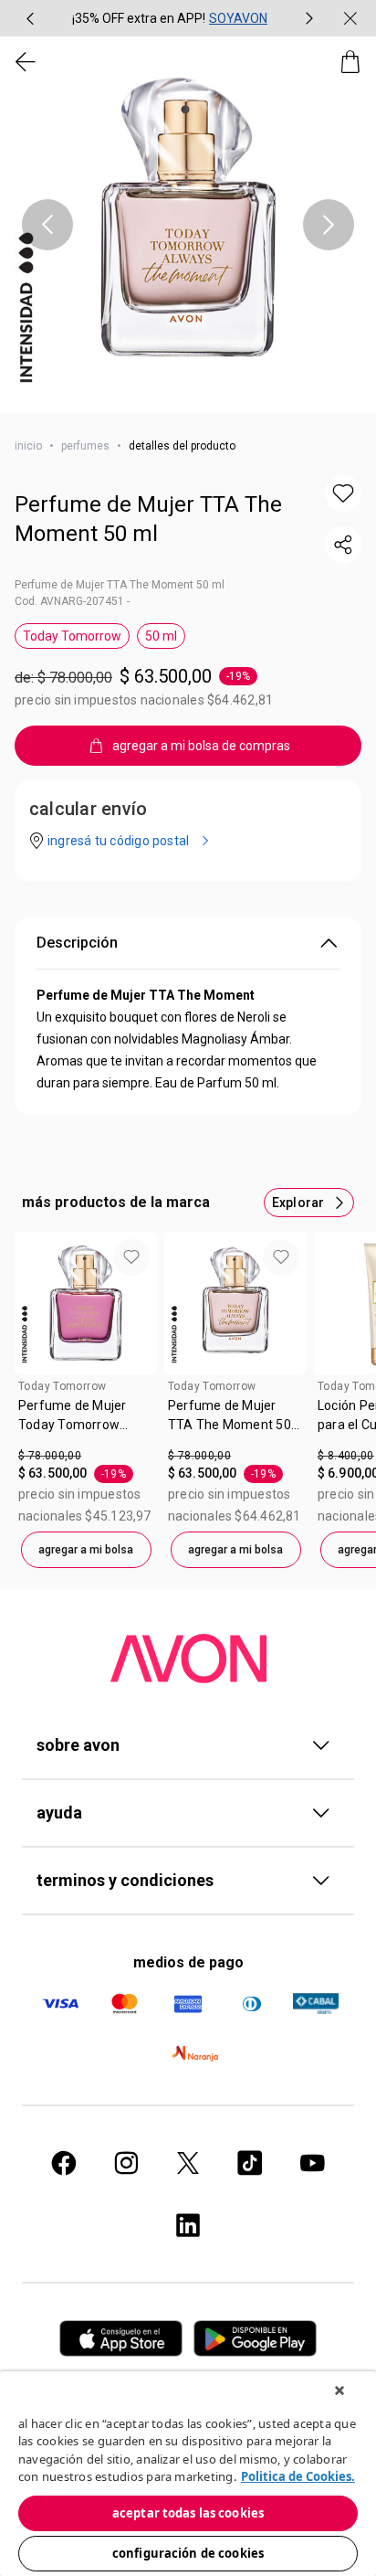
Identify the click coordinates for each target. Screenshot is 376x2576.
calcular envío (88, 809)
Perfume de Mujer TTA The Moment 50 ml (148, 519)
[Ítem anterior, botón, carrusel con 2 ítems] (30, 18)
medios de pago (188, 1962)
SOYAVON (238, 18)
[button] (188, 225)
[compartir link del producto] (343, 545)
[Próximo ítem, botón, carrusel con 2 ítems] (309, 18)
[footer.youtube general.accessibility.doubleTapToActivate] (312, 2163)
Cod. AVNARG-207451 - (72, 601)
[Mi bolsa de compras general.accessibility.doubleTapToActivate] (350, 62)
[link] (86, 1422)
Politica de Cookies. (298, 2476)
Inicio (28, 446)
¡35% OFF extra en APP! (139, 18)
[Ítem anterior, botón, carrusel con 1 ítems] (47, 225)
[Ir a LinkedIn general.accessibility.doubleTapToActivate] (188, 2225)
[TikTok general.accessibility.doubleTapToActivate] (250, 2163)
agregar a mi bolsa (86, 1550)
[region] (188, 2474)
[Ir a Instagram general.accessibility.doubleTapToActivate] (126, 2163)
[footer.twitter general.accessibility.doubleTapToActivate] (188, 2163)
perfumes (85, 446)
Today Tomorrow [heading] (62, 1386)
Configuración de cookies (188, 2553)
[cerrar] (350, 18)
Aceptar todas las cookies (188, 2513)
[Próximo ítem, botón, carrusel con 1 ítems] (329, 225)
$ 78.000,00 (50, 1456)
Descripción (77, 943)
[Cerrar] (339, 2390)
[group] (170, 18)
